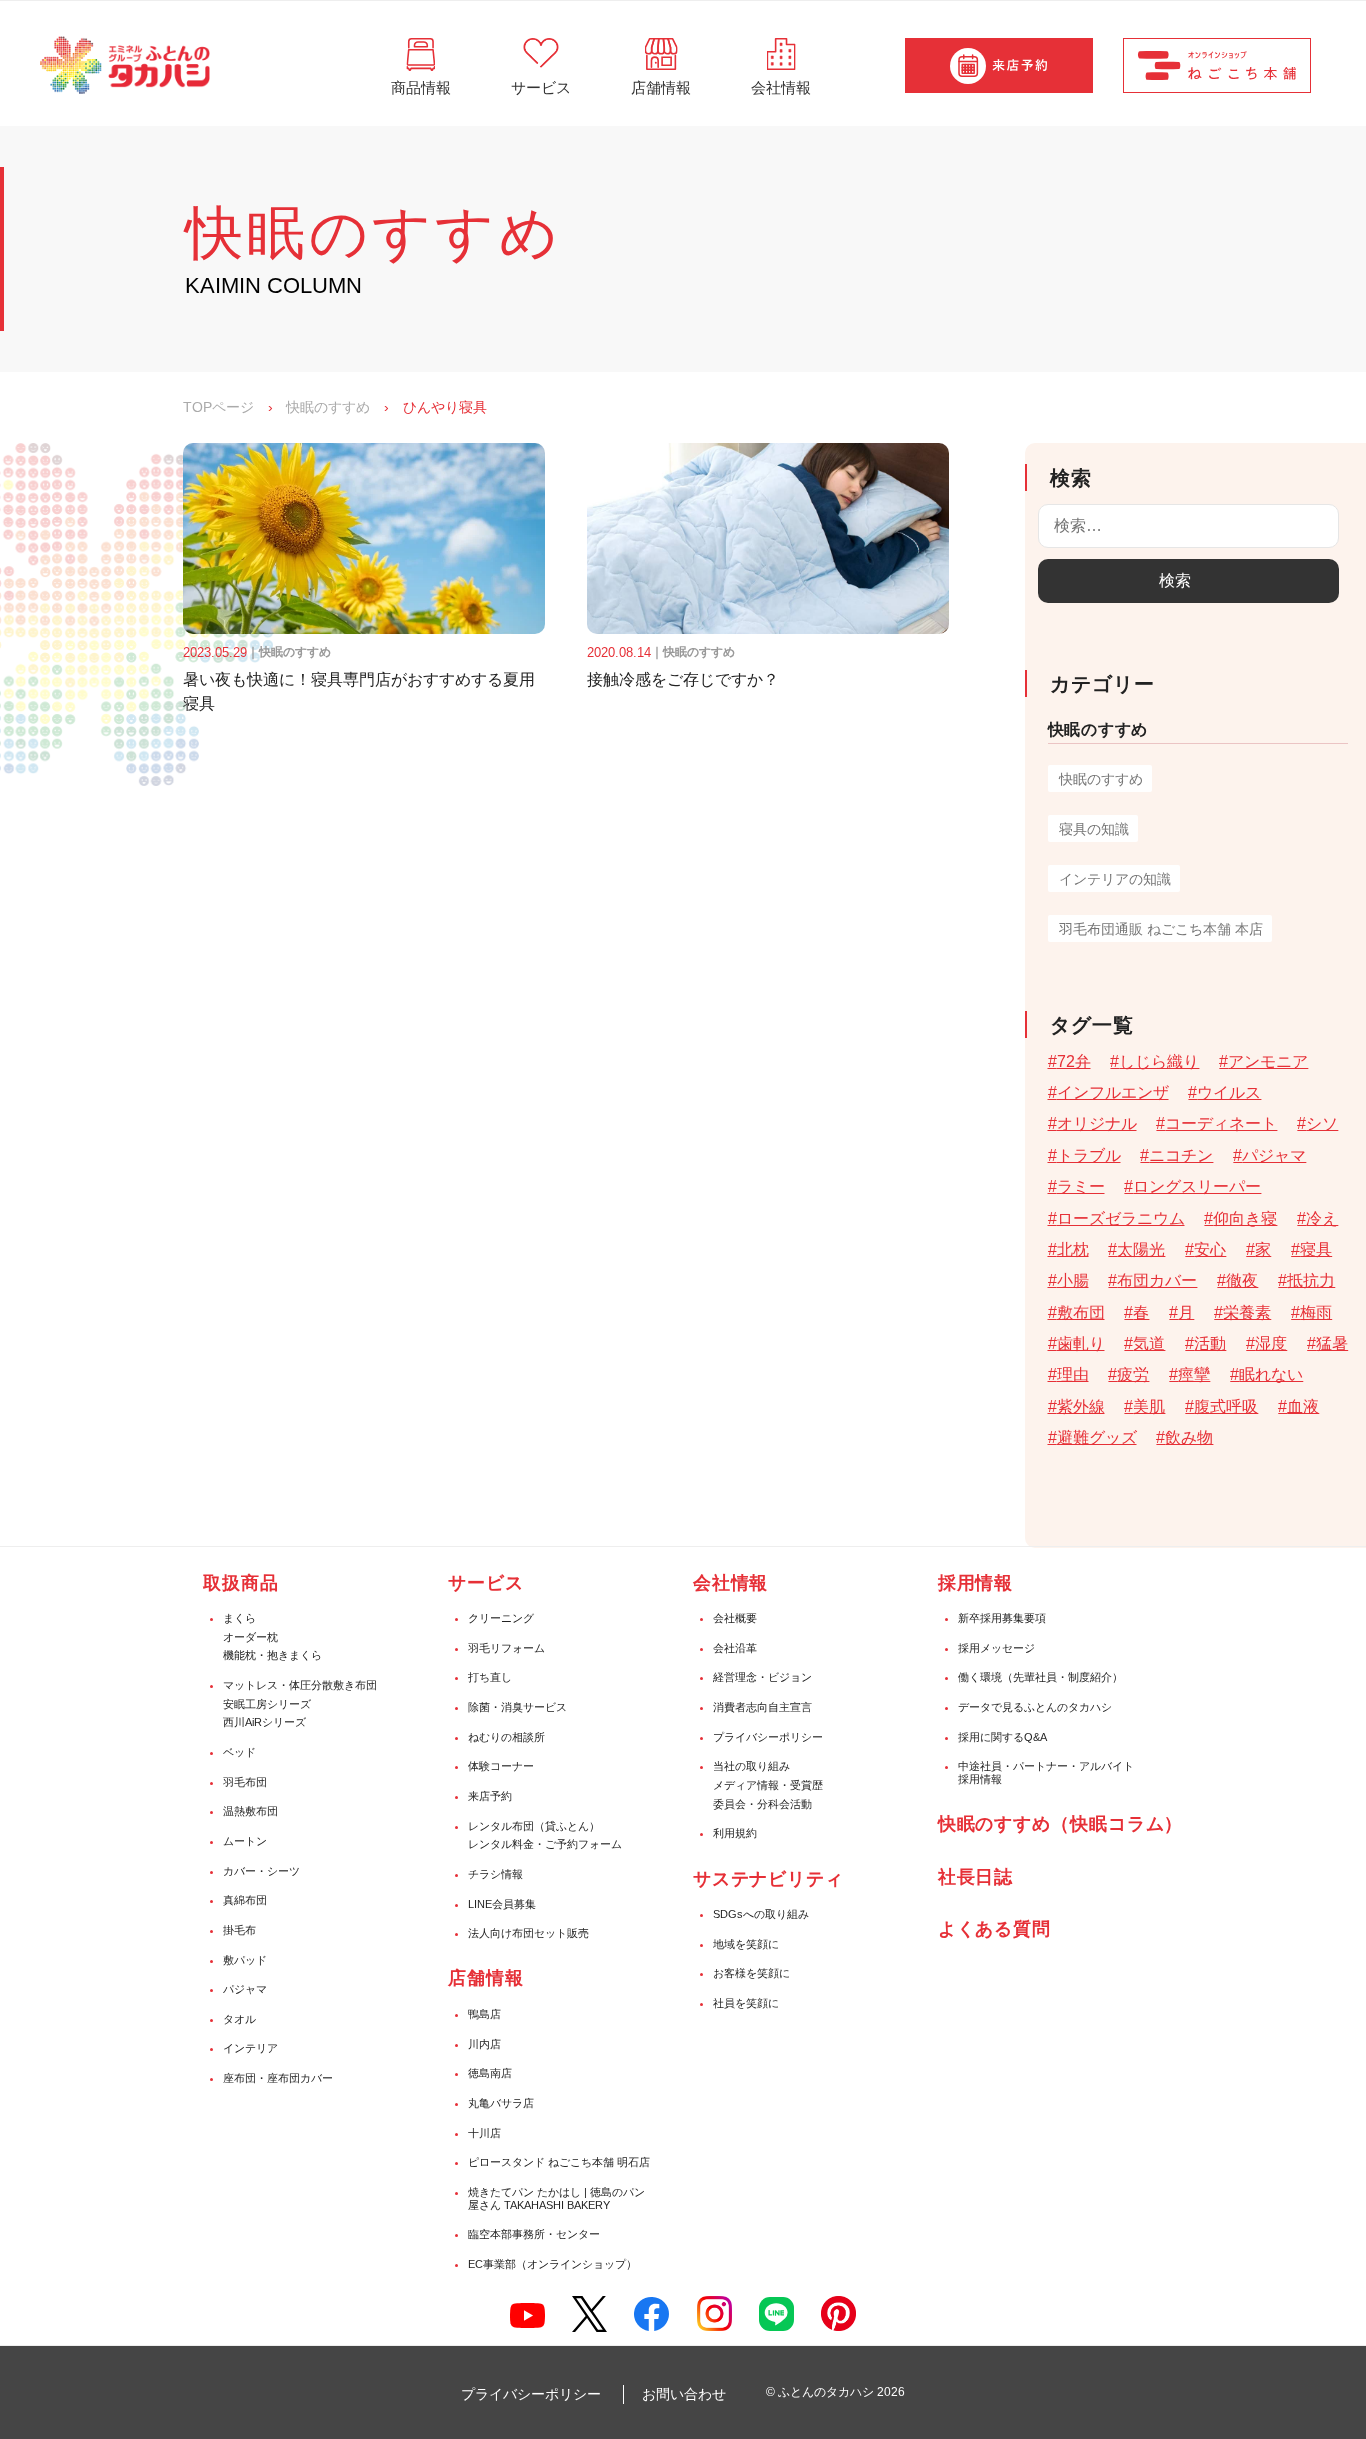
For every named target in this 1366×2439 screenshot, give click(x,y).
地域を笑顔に (746, 1944)
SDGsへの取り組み (761, 1914)
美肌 (1149, 1406)
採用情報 (976, 1583)
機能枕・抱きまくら (272, 1655)
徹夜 (1242, 1280)
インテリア (250, 2048)
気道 (1149, 1343)
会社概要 (735, 1618)
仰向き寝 (1245, 1218)
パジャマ (1274, 1155)
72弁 (1074, 1061)
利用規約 (735, 1833)
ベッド (239, 1752)
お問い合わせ (684, 2394)
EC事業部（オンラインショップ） (552, 2264)
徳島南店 (490, 2073)
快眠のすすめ (328, 407)
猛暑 (1332, 1343)
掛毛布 (239, 1930)
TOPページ (218, 407)
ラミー (1081, 1186)
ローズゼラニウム (1121, 1218)
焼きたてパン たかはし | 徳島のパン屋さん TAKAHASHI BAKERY (556, 2198)
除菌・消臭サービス (517, 1707)
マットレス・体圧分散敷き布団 (300, 1685)
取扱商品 (241, 1583)
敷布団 (1081, 1312)
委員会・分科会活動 (762, 1804)
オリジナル (1097, 1123)
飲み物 (1189, 1437)
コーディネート (1221, 1123)
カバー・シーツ (261, 1871)
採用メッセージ (996, 1648)
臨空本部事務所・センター (534, 2234)
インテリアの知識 (1115, 879)
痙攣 (1194, 1374)
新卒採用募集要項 (1002, 1618)
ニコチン (1181, 1155)
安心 (1210, 1249)
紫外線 (1081, 1406)
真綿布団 (245, 1900)
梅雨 (1316, 1312)
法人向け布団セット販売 (528, 1933)
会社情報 (731, 1583)
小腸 (1073, 1280)
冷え (1322, 1218)
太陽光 (1141, 1249)
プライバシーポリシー (768, 1737)
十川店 (484, 2133)
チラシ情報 (495, 1874)
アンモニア (1268, 1061)
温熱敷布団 (250, 1811)
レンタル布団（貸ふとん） (534, 1826)
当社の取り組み (751, 1766)
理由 (1073, 1374)
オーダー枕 (250, 1637)
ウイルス (1229, 1092)
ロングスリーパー (1197, 1186)
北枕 (1073, 1249)
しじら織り (1159, 1061)
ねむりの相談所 (506, 1737)
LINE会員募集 (502, 1904)
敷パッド (245, 1960)
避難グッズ (1097, 1437)
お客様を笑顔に (751, 1973)
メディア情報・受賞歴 (768, 1785)
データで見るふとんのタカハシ (1035, 1707)
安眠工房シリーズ (267, 1704)
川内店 (484, 2044)
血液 (1303, 1406)
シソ (1322, 1123)
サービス (486, 1583)
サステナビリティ (768, 1879)
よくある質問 (994, 1929)
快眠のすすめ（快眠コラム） (1061, 1824)
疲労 (1133, 1374)
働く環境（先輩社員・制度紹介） (1040, 1677)
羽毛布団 (245, 1782)
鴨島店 (484, 2014)
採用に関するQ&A (1002, 1737)
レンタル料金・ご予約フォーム (545, 1844)
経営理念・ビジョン (762, 1677)
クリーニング (501, 1618)
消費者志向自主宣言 (762, 1707)
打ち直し (490, 1677)
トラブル (1089, 1155)
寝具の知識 (1094, 829)
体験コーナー (501, 1766)
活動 (1210, 1343)
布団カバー (1157, 1280)
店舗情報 (486, 1978)
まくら (239, 1618)
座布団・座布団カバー (278, 2078)
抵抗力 (1311, 1280)
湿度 (1271, 1343)
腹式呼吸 (1226, 1406)
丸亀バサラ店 (501, 2103)
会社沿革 (735, 1648)
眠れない (1271, 1374)
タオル (239, 2019)
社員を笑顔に (746, 2003)
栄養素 (1247, 1312)
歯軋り (1081, 1343)
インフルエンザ (1113, 1092)
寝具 (1316, 1249)
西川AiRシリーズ (264, 1722)
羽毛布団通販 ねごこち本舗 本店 (1161, 929)
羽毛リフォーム (506, 1648)
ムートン (245, 1841)
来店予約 (490, 1796)
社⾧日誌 (976, 1877)
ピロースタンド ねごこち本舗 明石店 (559, 2162)
